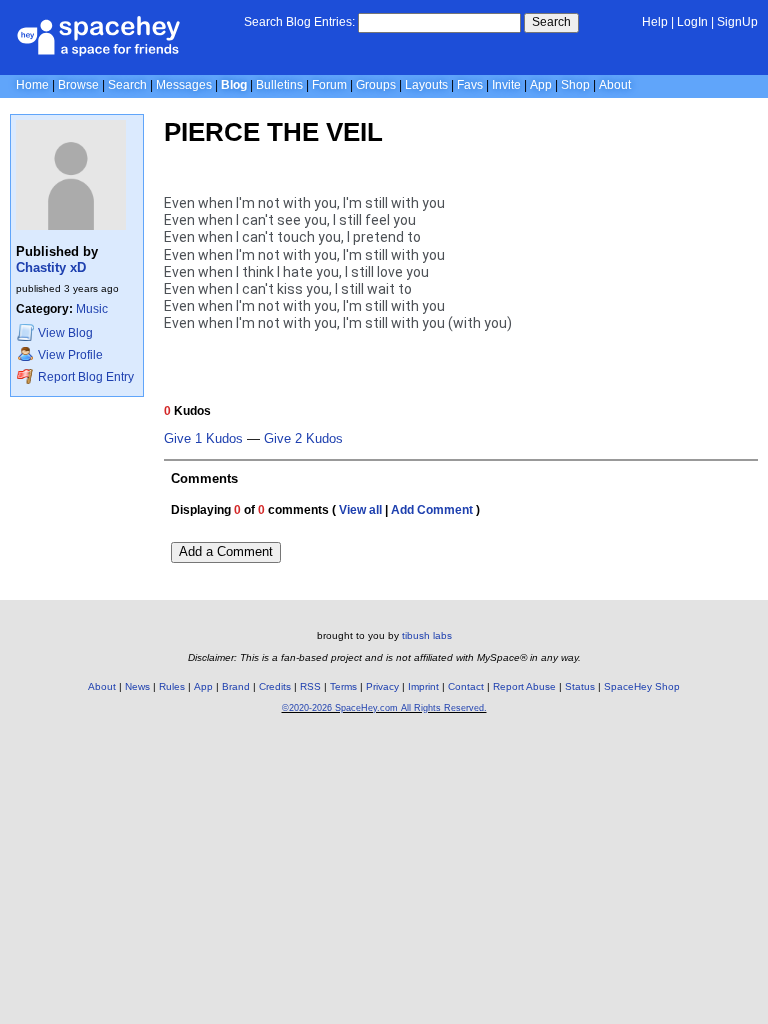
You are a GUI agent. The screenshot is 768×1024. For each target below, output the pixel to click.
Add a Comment (226, 551)
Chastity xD (51, 267)
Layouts (426, 85)
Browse (78, 85)
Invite (506, 85)
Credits (275, 686)
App (541, 85)
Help (655, 22)
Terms (343, 686)
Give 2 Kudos (303, 439)
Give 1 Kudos (203, 439)
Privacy (382, 686)
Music (92, 309)
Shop (575, 85)
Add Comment (432, 510)
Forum (329, 85)
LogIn (692, 22)
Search (551, 22)
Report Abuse (524, 686)
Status (580, 686)
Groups (376, 85)
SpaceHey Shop (642, 686)
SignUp (737, 22)
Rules (172, 686)
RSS (310, 686)
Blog (234, 85)
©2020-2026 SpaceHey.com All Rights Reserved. (384, 708)
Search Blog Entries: (299, 22)
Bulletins (279, 85)
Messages (184, 85)
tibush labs (427, 635)
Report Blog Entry (84, 377)
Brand (236, 686)
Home (32, 85)
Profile (70, 355)
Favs (470, 85)
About (615, 85)
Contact (466, 686)
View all (360, 510)
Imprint (423, 686)
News (137, 686)
